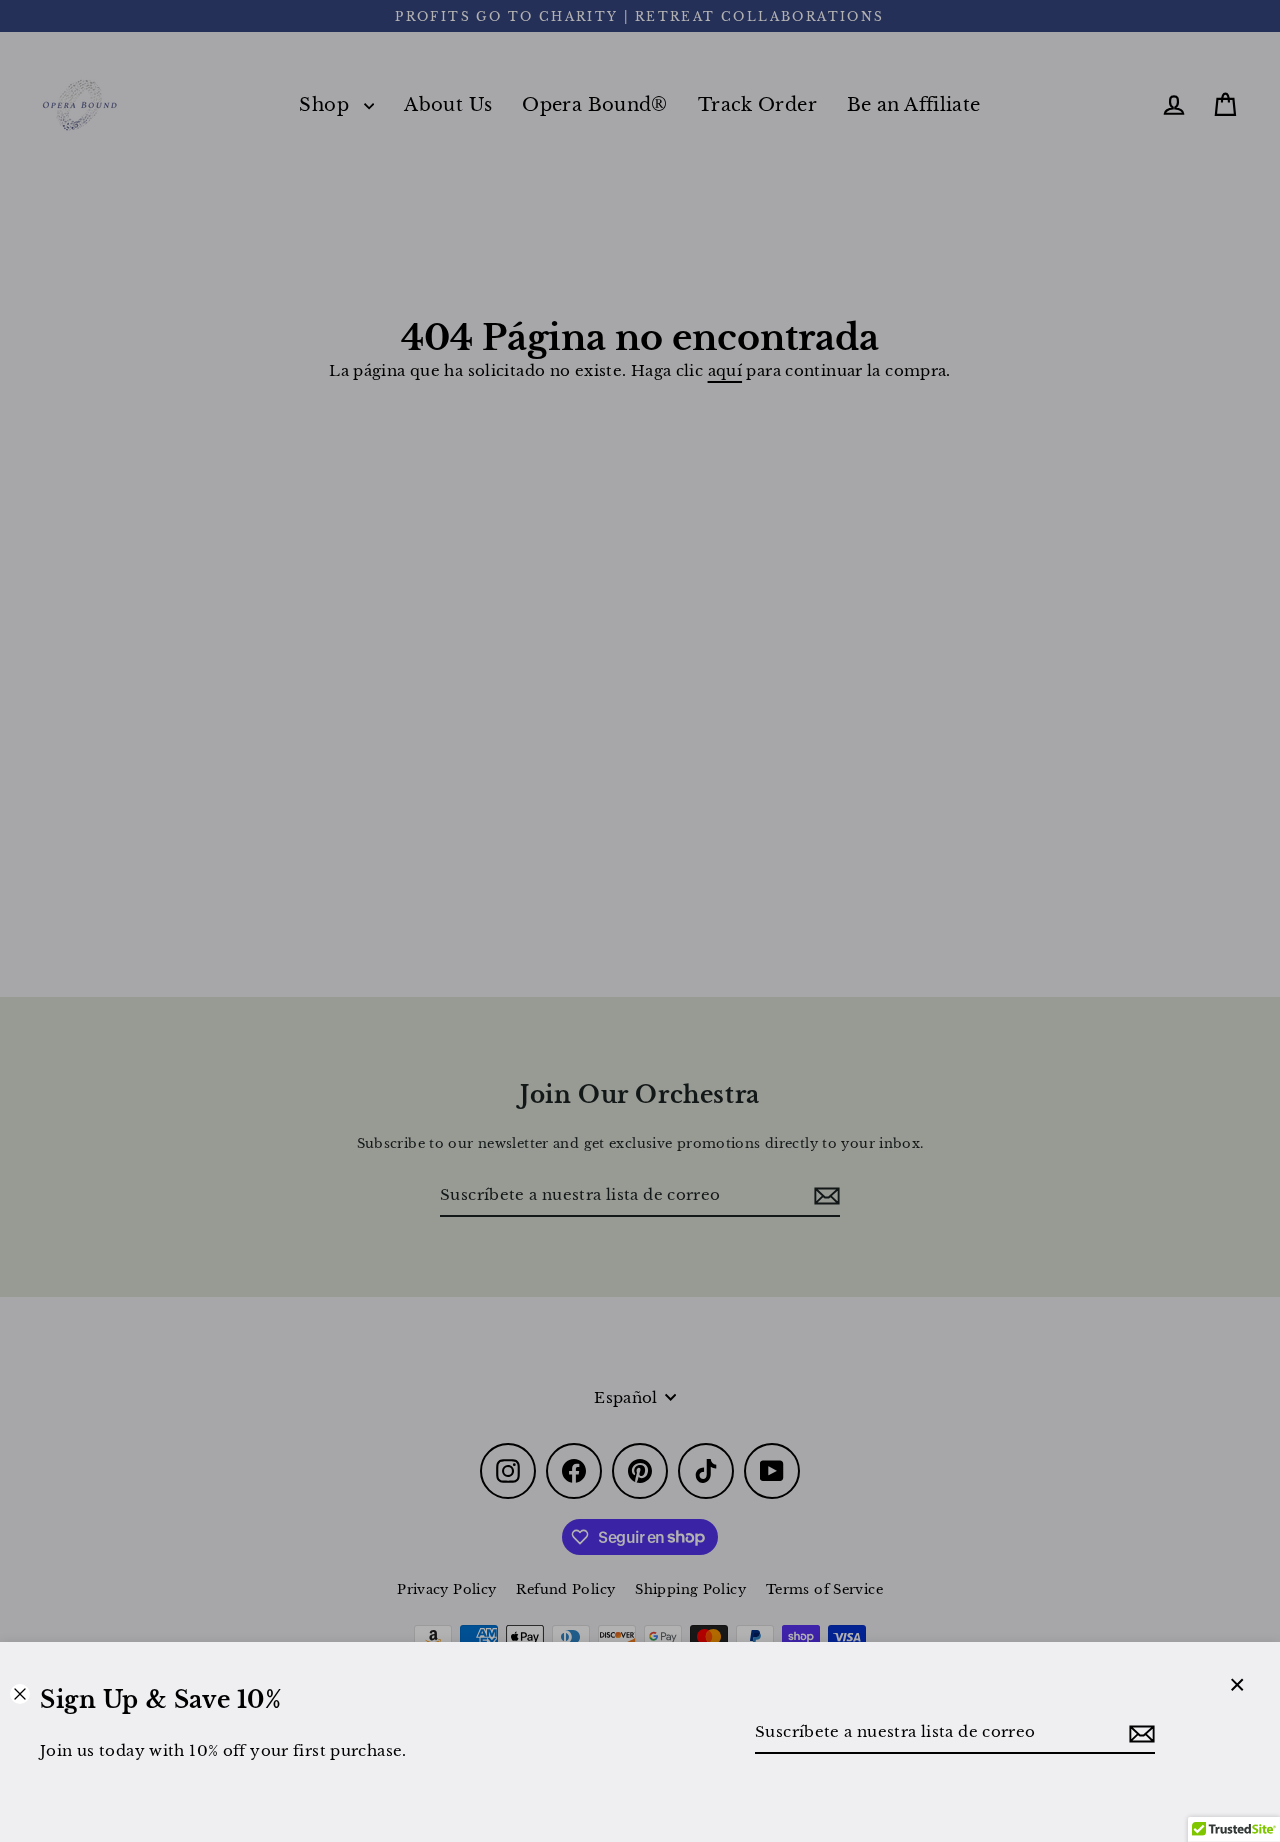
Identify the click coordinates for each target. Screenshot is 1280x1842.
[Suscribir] (1139, 1733)
